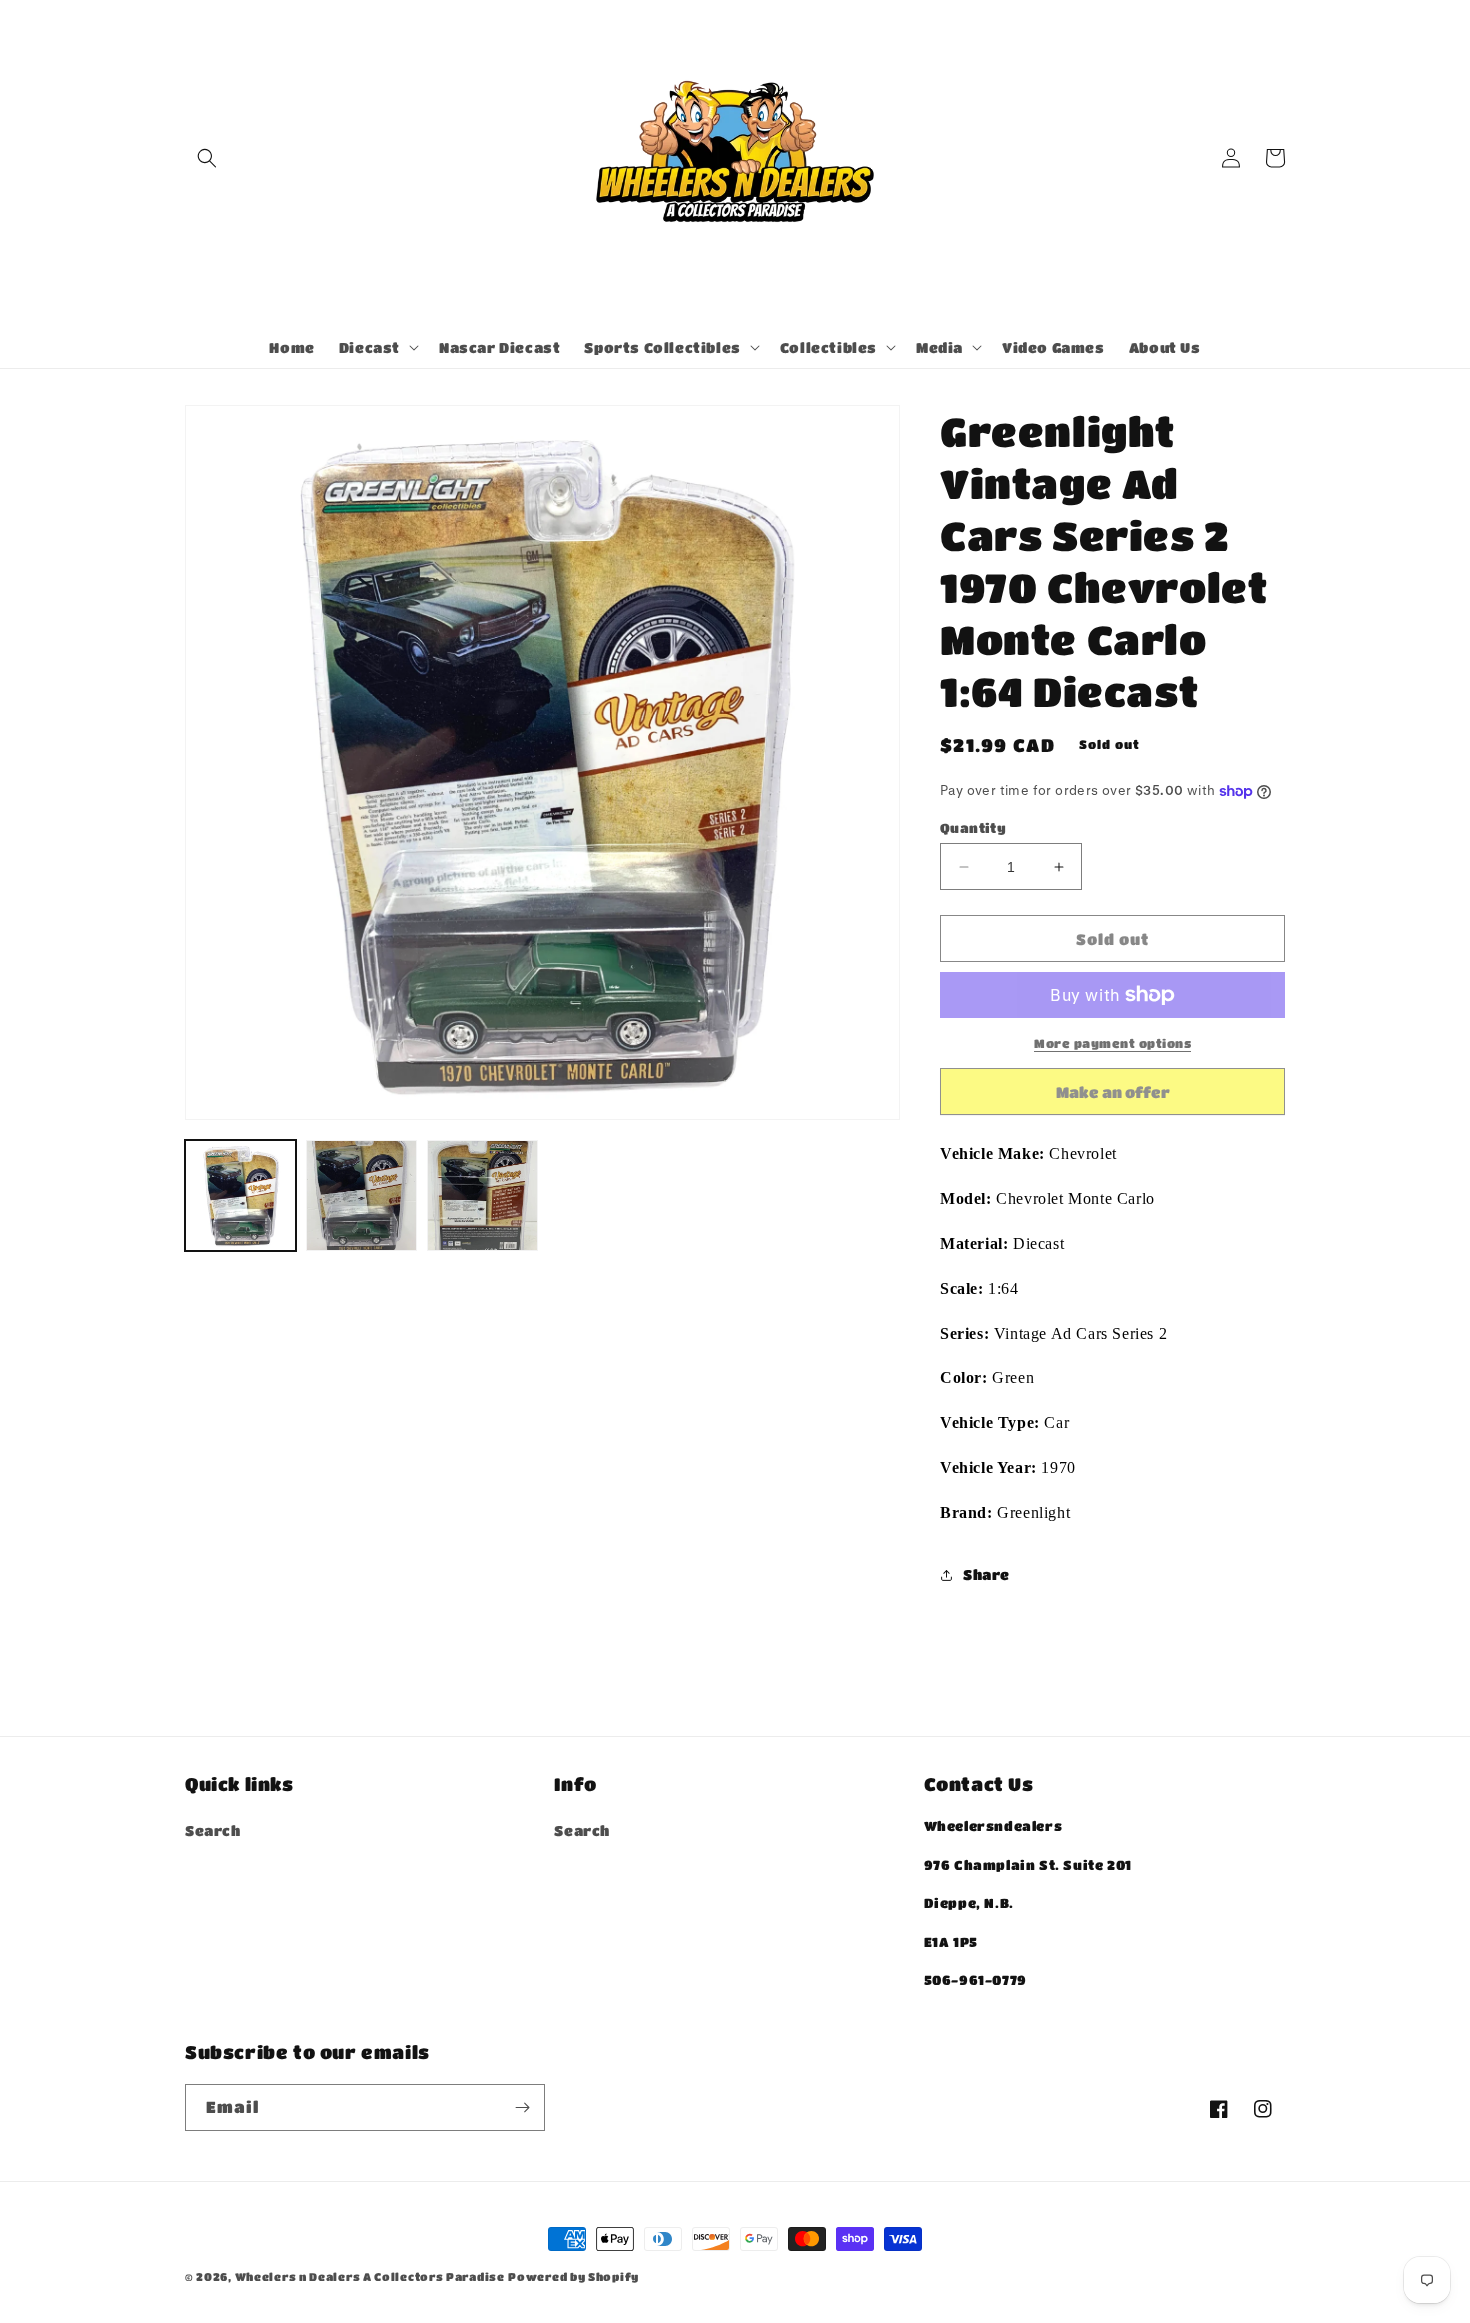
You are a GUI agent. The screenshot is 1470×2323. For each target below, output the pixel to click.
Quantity (973, 827)
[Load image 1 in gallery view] (240, 1195)
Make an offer (1113, 1099)
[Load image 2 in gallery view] (361, 1195)
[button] (207, 158)
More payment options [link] (1112, 1043)
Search (213, 1830)
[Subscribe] (522, 2107)
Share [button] (986, 1574)
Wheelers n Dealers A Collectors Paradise (370, 2276)
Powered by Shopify (573, 2276)
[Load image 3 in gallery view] (482, 1195)
